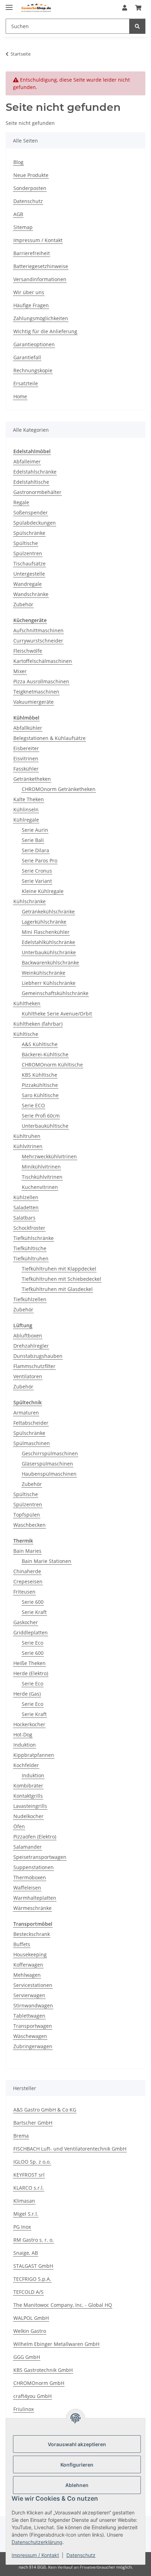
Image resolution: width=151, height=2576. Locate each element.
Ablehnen (77, 2485)
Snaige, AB (26, 2253)
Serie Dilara (35, 850)
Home (20, 396)
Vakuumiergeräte (34, 702)
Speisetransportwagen (40, 1857)
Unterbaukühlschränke (49, 952)
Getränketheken (32, 779)
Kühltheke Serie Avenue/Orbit (57, 1014)
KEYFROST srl (29, 2175)
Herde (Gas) (27, 1694)
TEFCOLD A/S (28, 2292)
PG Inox (22, 2227)
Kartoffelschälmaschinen (43, 661)
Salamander (28, 1847)
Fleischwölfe (28, 651)
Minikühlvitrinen (41, 1167)
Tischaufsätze (29, 564)
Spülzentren (28, 553)
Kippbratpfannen (34, 1755)
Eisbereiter (26, 748)
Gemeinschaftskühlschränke (55, 993)
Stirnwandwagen (33, 2005)
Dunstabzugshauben (38, 1356)
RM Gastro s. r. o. (34, 2240)
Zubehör (23, 604)
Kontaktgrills (28, 1796)
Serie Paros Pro (40, 860)
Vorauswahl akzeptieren (77, 2444)
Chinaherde (27, 1571)
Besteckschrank (32, 1934)
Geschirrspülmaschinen (50, 1453)
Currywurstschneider (38, 641)
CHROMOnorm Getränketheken (59, 789)
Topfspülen (27, 1515)
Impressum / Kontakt (35, 2555)
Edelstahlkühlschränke (48, 942)
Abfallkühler (28, 728)
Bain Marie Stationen (47, 1561)
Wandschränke (31, 594)
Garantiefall (27, 357)
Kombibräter (28, 1786)
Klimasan (24, 2201)
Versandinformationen (40, 279)
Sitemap (23, 227)
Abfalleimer (27, 461)
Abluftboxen (28, 1336)
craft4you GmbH (32, 2396)
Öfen (19, 1826)
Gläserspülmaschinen (47, 1464)
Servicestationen (33, 1985)
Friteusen (24, 1592)
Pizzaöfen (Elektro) (35, 1837)
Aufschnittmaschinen (38, 630)
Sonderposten (30, 188)
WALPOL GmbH (31, 2318)
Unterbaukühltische (45, 1126)
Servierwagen (29, 1995)
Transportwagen (33, 2026)
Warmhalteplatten (35, 1898)
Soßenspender (31, 512)
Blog (18, 162)
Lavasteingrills (30, 1806)
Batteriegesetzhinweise (41, 266)
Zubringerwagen (33, 2046)
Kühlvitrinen (28, 1146)
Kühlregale (26, 820)
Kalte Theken (29, 799)
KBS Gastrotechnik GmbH (43, 2370)
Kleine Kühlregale (43, 891)
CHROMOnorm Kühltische (52, 1065)
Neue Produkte (31, 175)
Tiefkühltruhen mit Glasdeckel (57, 1289)
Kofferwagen (28, 1965)
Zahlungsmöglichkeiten (41, 318)
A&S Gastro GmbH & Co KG (45, 2110)
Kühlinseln (26, 809)
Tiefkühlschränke (34, 1238)
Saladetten (26, 1207)
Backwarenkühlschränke (50, 963)
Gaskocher (26, 1622)
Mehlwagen (27, 1975)
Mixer (20, 671)
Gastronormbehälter (37, 492)
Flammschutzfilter (34, 1366)
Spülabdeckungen (35, 523)
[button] (125, 8)
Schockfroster (29, 1228)
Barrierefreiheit (32, 253)
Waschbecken (29, 1525)
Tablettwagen (29, 2016)
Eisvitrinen (26, 758)
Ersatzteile (26, 383)
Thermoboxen (30, 1877)
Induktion (25, 1745)
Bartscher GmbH (33, 2123)
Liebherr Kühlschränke (49, 983)
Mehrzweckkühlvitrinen (49, 1156)
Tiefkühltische (30, 1248)
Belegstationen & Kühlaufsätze (50, 738)
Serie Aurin (35, 830)
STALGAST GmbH (33, 2266)
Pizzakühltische (40, 1085)
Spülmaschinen (32, 1443)
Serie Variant (37, 881)
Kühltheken (27, 1003)
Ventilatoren (28, 1376)
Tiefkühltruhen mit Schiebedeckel (61, 1279)
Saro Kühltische (40, 1095)
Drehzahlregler (31, 1346)
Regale (21, 502)
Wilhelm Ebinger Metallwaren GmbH (56, 2344)
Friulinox (24, 2409)
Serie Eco (32, 1643)
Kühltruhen (27, 1136)
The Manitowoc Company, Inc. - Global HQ (63, 2305)
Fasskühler (26, 769)
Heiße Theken (29, 1663)
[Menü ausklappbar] (9, 4)
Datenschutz (81, 2555)
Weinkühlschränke (44, 973)
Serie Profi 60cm (41, 1116)
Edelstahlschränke (35, 472)
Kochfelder (26, 1765)
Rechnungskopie (33, 370)
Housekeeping (30, 1954)
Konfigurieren (77, 2465)
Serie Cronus (37, 871)
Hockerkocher (29, 1724)
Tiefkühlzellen (30, 1299)
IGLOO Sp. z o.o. (32, 2162)
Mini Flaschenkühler (46, 932)
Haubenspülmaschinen (49, 1474)
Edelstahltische (31, 482)
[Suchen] (137, 26)
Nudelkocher (28, 1816)
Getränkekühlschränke (48, 912)
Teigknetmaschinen (36, 692)
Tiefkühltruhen (31, 1258)
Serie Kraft (34, 1612)
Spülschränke (29, 533)
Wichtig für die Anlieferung (45, 331)
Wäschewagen (30, 2036)
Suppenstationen (34, 1867)
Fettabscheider (31, 1423)
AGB (18, 214)
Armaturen (26, 1413)
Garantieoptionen (34, 344)
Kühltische (26, 1034)
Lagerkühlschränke (44, 922)
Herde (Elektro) (31, 1673)
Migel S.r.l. (26, 2214)
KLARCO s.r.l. (29, 2188)
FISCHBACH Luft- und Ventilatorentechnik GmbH (70, 2149)
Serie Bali (33, 840)
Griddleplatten (31, 1632)
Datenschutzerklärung (37, 2542)
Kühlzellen (26, 1197)
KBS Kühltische (40, 1075)
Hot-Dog (23, 1735)
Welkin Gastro (30, 2331)
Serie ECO (33, 1105)
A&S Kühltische (40, 1044)
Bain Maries (27, 1551)
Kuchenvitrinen (40, 1187)
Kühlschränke (29, 901)
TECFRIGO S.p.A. (32, 2279)
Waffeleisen (27, 1888)
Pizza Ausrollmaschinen (41, 681)
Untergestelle (29, 574)
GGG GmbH (27, 2357)
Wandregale (28, 584)
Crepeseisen (28, 1581)
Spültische (26, 543)
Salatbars (24, 1218)
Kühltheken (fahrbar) (38, 1024)
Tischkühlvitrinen (42, 1177)
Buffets (22, 1944)
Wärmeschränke (32, 1908)
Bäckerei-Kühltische (45, 1054)
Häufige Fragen (31, 305)
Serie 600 (33, 1602)
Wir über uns (29, 292)
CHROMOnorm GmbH (39, 2383)
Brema (21, 2136)
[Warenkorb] (138, 8)
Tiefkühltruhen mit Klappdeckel (59, 1269)
